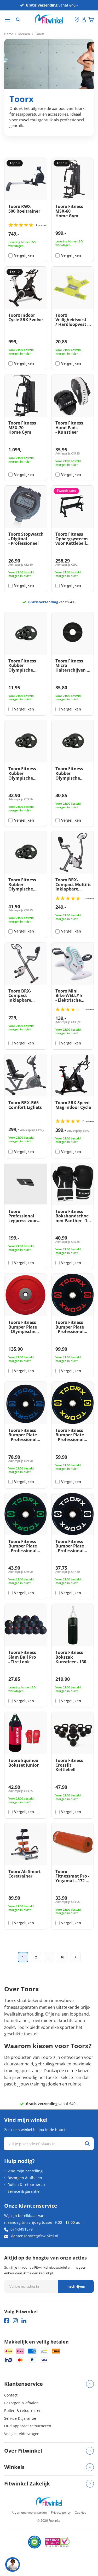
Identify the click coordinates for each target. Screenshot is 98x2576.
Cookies (80, 2512)
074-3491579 (22, 2229)
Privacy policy (61, 2512)
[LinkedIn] (24, 2321)
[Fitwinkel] (49, 2502)
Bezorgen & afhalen (25, 2178)
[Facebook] (7, 2321)
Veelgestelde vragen (22, 2434)
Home (9, 34)
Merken (24, 34)
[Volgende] (75, 1957)
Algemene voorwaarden (29, 2512)
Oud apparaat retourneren (28, 2426)
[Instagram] (15, 2321)
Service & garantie (24, 2191)
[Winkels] (77, 20)
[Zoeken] (18, 20)
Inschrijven (76, 2286)
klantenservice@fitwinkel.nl (34, 2236)
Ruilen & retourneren (26, 2184)
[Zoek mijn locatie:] (71, 20)
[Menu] (8, 20)
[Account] (84, 20)
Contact (11, 2395)
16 (62, 1957)
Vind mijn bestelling (25, 2171)
